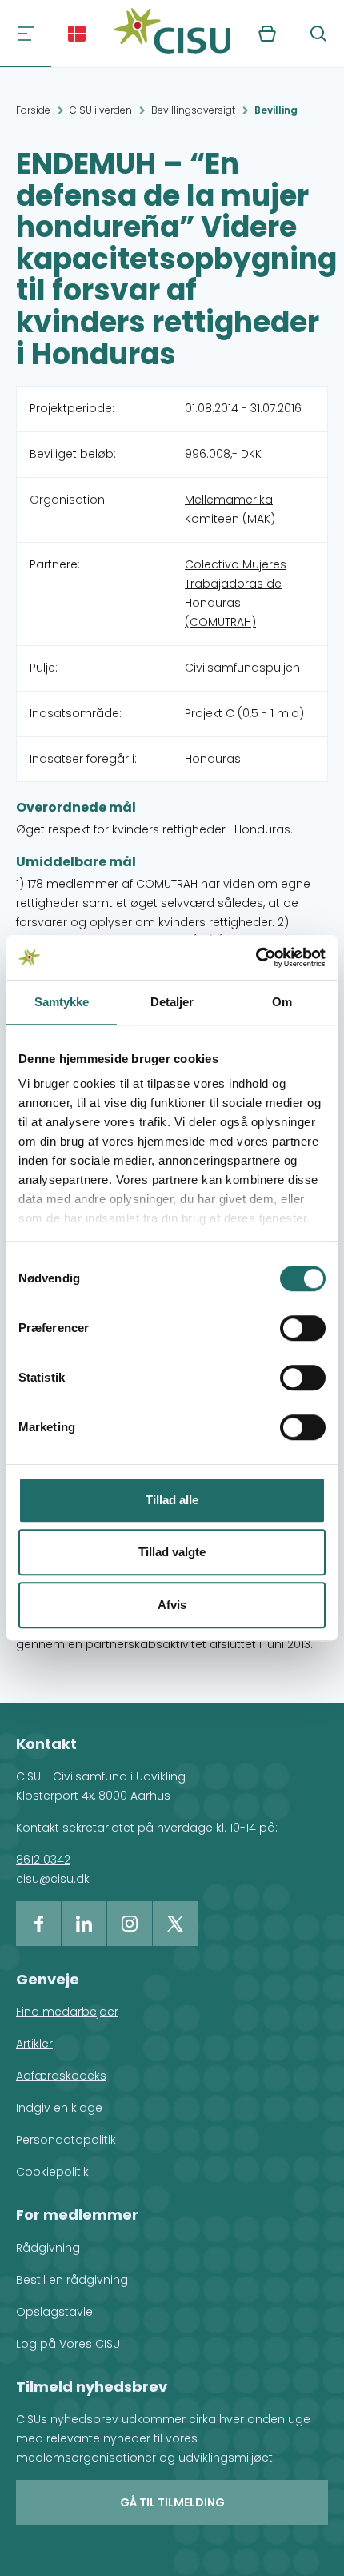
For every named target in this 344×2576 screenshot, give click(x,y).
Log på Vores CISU (68, 2344)
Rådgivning (48, 2248)
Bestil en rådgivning (72, 2280)
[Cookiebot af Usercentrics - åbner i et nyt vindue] (256, 957)
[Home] (172, 34)
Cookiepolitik (52, 2172)
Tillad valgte (172, 1552)
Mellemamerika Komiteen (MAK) (230, 509)
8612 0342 (43, 1860)
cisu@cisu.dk (53, 1879)
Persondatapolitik (66, 2140)
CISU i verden (101, 110)
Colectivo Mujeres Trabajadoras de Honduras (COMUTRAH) (236, 593)
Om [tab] (282, 1002)
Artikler (34, 2044)
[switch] (303, 1328)
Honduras (213, 759)
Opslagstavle (54, 2312)
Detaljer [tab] (172, 1002)
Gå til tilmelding (172, 2502)
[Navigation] (26, 34)
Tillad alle (172, 1500)
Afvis (172, 1605)
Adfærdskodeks (61, 2076)
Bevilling (276, 110)
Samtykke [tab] (62, 1002)
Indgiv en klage (59, 2108)
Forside (33, 110)
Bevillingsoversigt (193, 110)
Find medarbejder (67, 2012)
